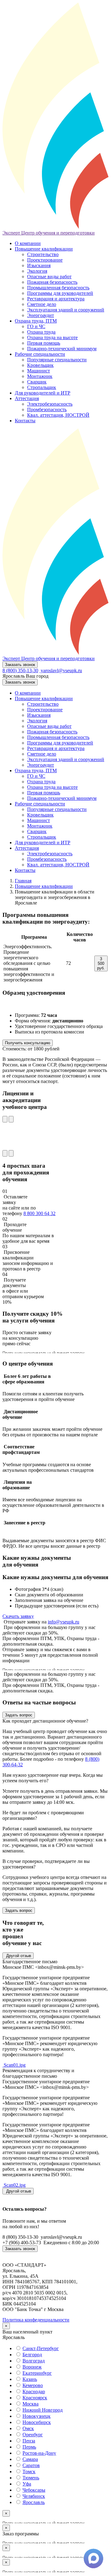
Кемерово (33, 2385)
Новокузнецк (37, 2416)
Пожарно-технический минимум (62, 349)
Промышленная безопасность (58, 288)
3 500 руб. (101, 963)
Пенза (29, 2441)
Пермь (29, 2447)
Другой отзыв (18, 1956)
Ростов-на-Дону (39, 2453)
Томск (29, 2472)
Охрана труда (41, 332)
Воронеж (32, 2367)
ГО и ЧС (36, 326)
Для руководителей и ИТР (43, 393)
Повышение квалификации (44, 249)
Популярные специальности (57, 360)
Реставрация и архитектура (56, 299)
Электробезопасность (50, 404)
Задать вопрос (19, 1715)
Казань (30, 2379)
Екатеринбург (37, 2373)
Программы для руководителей (60, 293)
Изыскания (39, 265)
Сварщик (37, 382)
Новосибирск (37, 2422)
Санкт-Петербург (41, 2348)
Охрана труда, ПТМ (36, 321)
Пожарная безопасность (52, 282)
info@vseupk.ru (64, 1622)
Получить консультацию (28, 1043)
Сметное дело (42, 304)
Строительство (43, 254)
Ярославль (34, 2502)
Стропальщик (42, 387)
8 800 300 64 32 (39, 1213)
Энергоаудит (41, 315)
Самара (30, 2459)
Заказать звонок (20, 665)
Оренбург (33, 2435)
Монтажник (40, 376)
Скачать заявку (18, 1616)
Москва (31, 2404)
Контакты (25, 421)
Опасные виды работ (49, 277)
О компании (28, 243)
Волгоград (34, 2361)
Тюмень (31, 2478)
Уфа (27, 2484)
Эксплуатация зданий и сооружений (66, 310)
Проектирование (45, 260)
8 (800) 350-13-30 (20, 670)
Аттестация (27, 398)
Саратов (31, 2465)
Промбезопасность (47, 409)
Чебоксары (34, 2490)
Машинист (39, 371)
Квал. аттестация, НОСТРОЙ (58, 415)
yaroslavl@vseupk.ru (61, 670)
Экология (37, 271)
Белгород (32, 2355)
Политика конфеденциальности (36, 2320)
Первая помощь (44, 343)
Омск (28, 2428)
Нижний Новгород (43, 2410)
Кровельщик (40, 365)
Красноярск (35, 2398)
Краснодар (34, 2391)
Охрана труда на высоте (52, 337)
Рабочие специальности (40, 354)
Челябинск (34, 2496)
